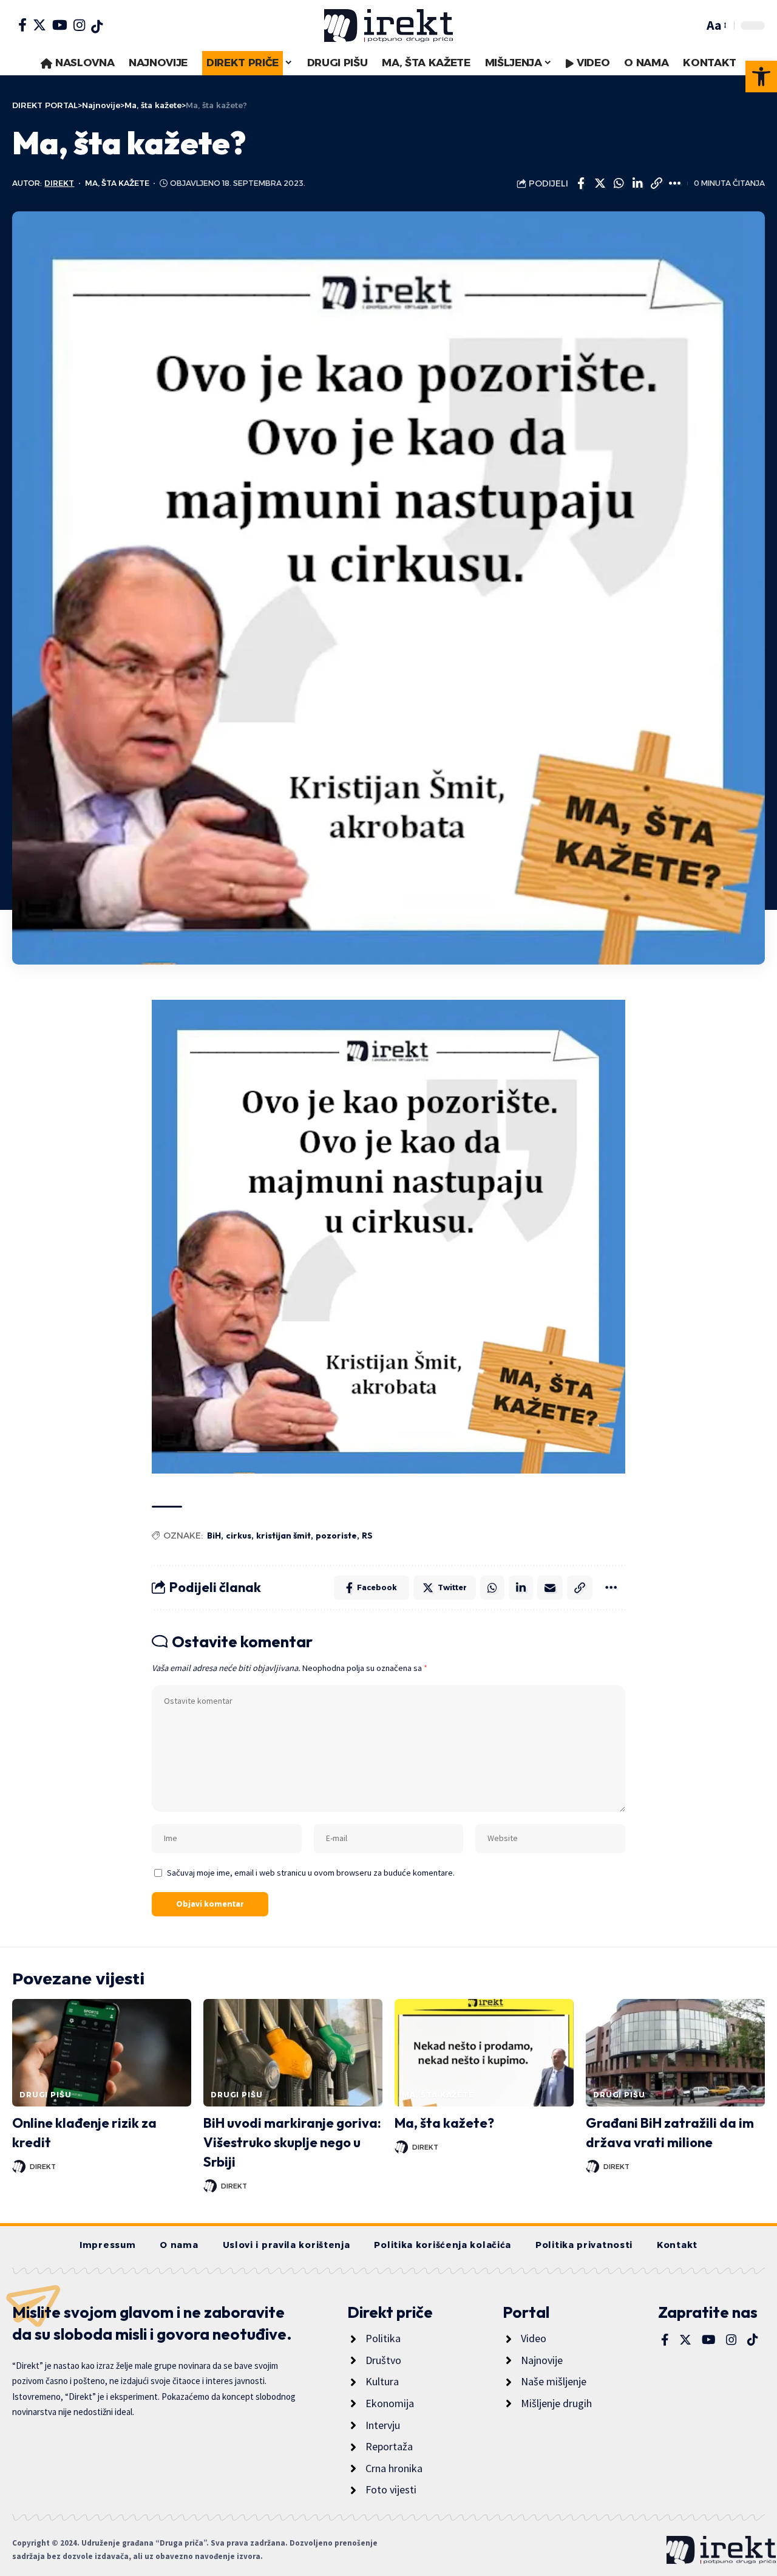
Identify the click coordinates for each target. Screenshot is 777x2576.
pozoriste (336, 1536)
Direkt (59, 183)
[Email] (550, 1588)
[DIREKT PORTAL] (388, 26)
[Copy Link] (656, 183)
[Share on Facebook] (581, 183)
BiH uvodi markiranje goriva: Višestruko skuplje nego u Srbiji (292, 2142)
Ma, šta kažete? (444, 2123)
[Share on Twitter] (600, 183)
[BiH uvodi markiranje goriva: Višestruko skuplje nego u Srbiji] (293, 2053)
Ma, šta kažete (117, 183)
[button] (761, 77)
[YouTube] (60, 25)
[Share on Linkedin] (637, 183)
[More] (675, 183)
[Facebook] (22, 25)
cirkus (239, 1536)
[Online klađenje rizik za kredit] (102, 2053)
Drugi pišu (45, 2095)
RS (367, 1536)
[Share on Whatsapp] (619, 183)
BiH (214, 1536)
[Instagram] (79, 25)
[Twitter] (39, 25)
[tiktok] (97, 27)
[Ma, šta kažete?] (484, 2053)
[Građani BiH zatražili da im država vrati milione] (675, 2053)
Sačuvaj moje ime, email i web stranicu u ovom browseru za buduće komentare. (311, 1873)
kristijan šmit (283, 1536)
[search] (691, 26)
